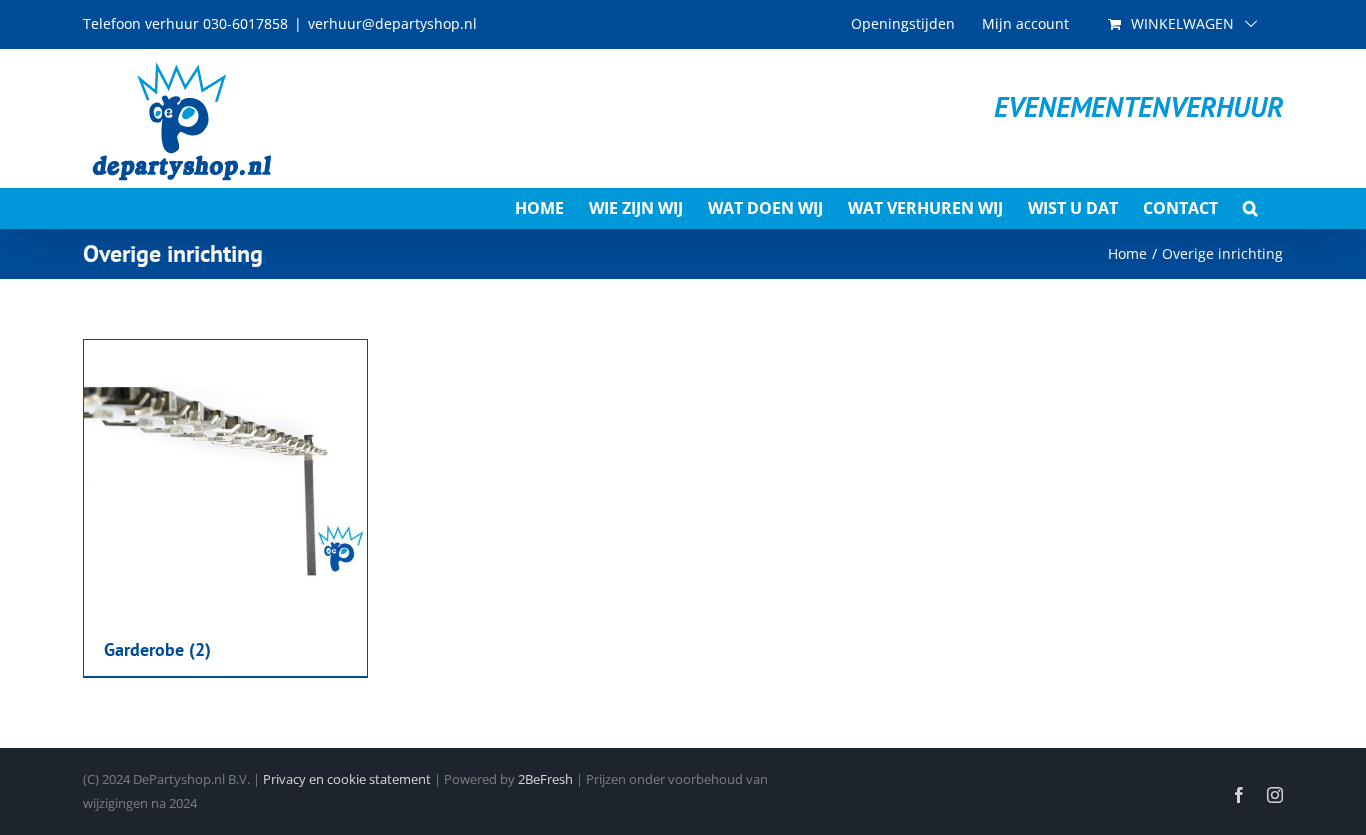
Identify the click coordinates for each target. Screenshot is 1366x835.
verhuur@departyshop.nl (392, 23)
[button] (1250, 208)
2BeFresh (545, 779)
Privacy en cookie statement (347, 779)
